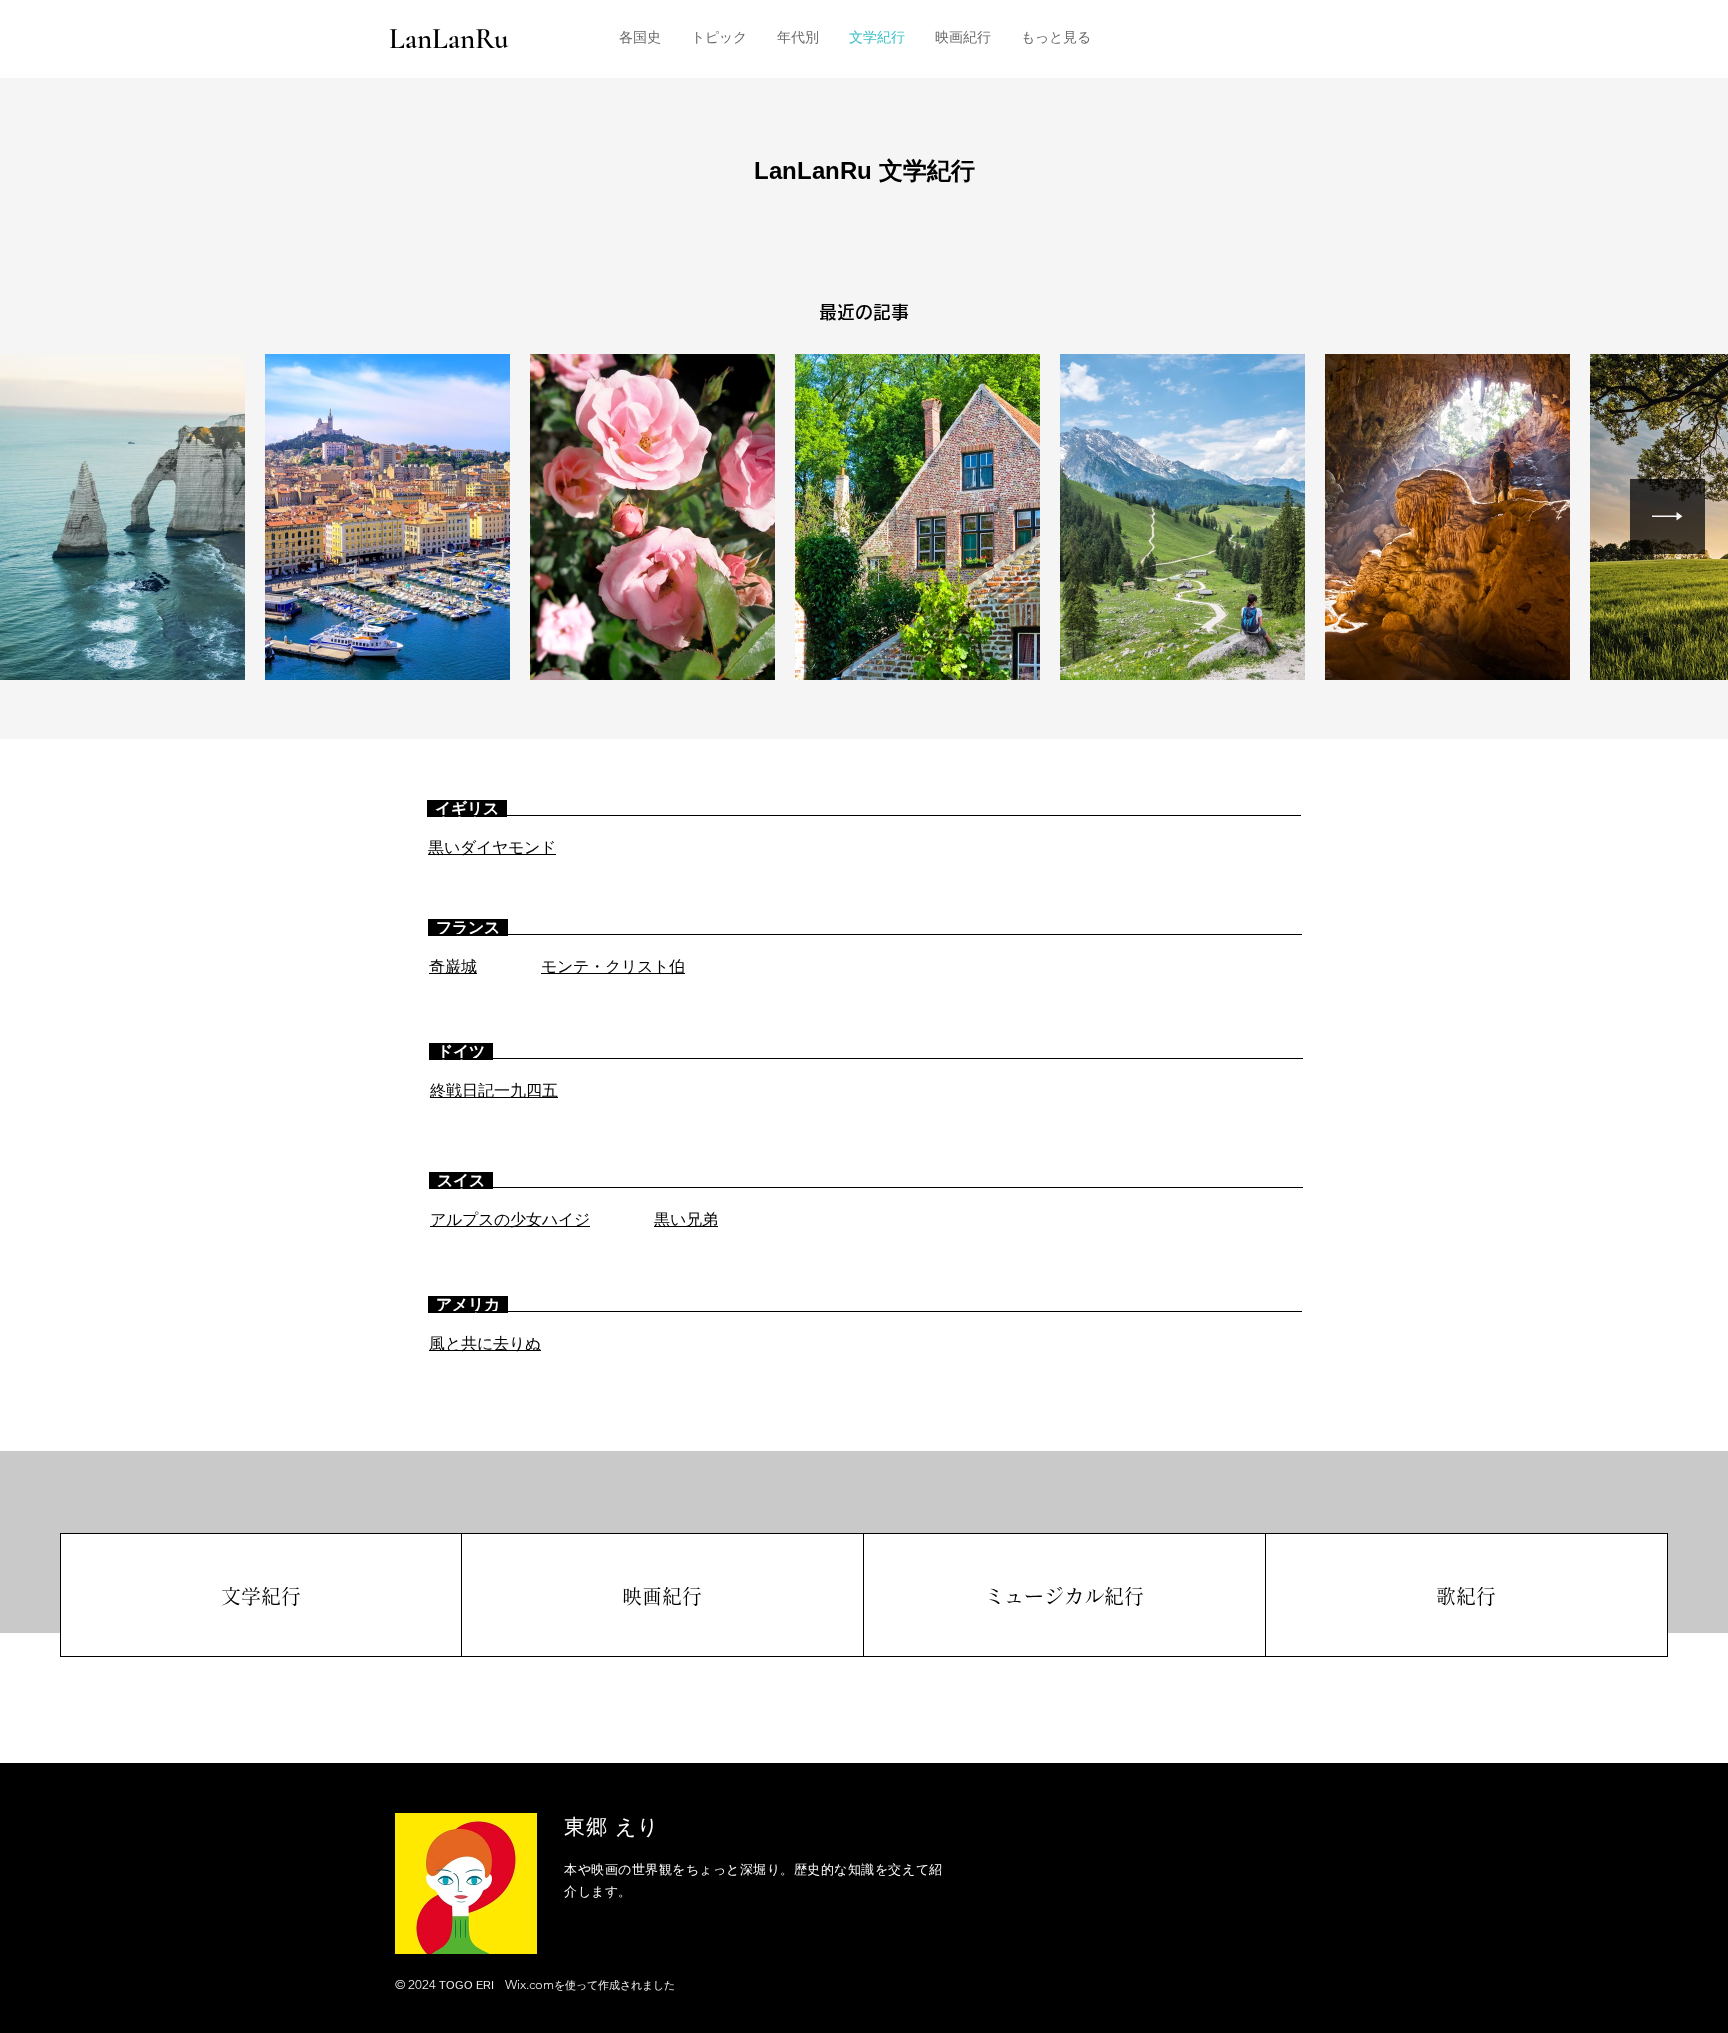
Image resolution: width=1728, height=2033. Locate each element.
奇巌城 (453, 966)
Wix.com (529, 1984)
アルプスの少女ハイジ (510, 1219)
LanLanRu (449, 38)
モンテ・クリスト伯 (613, 966)
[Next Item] (1667, 516)
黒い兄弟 (686, 1219)
